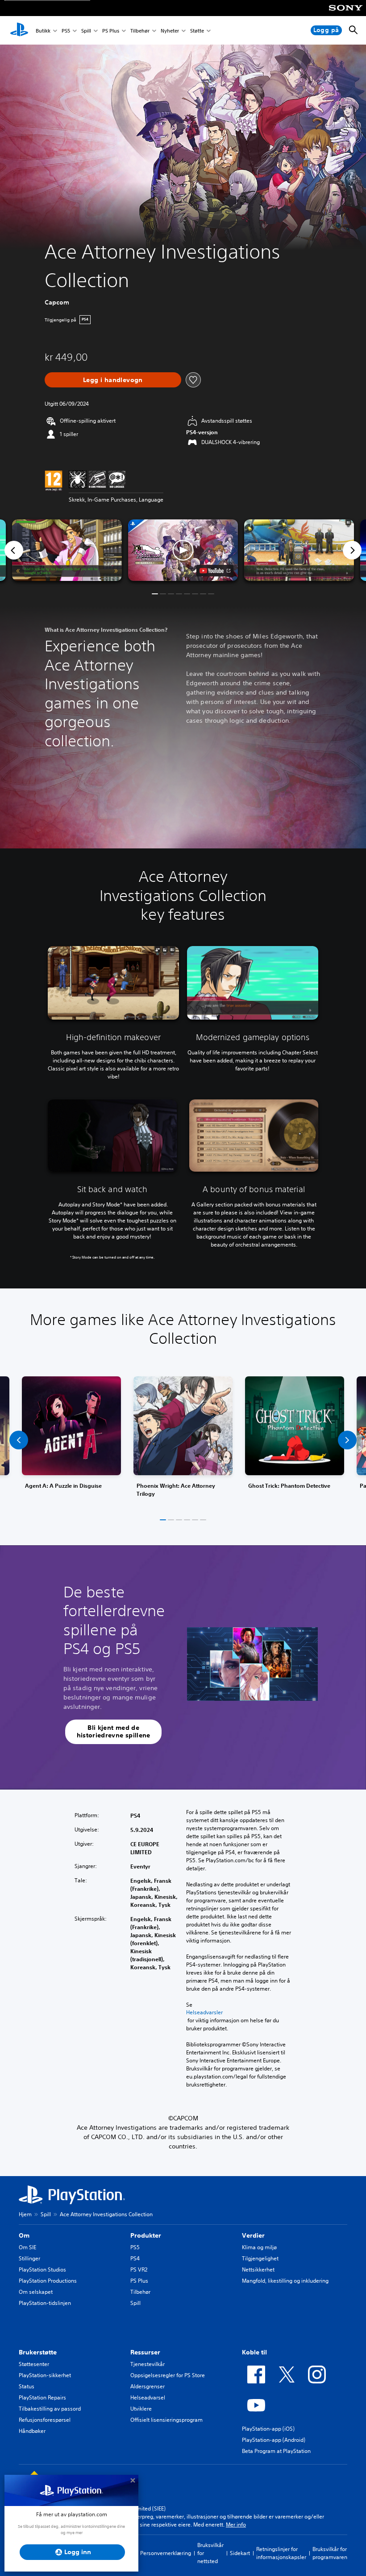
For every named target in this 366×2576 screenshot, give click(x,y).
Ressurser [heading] (145, 2352)
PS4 (135, 2258)
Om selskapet (36, 2292)
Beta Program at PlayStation (276, 2451)
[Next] (352, 550)
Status (27, 2386)
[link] (183, 1440)
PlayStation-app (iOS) (268, 2429)
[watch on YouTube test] (215, 571)
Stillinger (29, 2258)
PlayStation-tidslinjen (45, 2303)
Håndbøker (32, 2431)
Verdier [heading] (253, 2235)
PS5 (66, 31)
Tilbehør (140, 31)
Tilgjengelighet (260, 2258)
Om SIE (27, 2247)
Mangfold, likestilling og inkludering (285, 2281)
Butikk (43, 31)
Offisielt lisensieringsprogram (166, 2420)
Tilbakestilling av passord (50, 2409)
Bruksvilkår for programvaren (330, 2553)
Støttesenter (34, 2364)
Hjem (25, 2214)
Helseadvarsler (204, 2012)
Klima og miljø (259, 2247)
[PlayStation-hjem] (19, 30)
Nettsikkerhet (258, 2269)
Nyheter (170, 31)
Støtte (197, 31)
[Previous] (14, 550)
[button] (183, 550)
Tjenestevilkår (148, 2364)
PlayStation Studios (42, 2269)
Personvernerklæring (166, 2553)
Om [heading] (24, 2235)
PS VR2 (139, 2269)
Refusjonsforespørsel (45, 2420)
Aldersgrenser (148, 2386)
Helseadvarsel (148, 2397)
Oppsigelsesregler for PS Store (168, 2375)
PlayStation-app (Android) (274, 2440)
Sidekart (240, 2553)
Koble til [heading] (254, 2352)
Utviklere (141, 2409)
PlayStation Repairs (42, 2397)
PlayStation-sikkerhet (45, 2375)
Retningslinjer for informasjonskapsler (281, 2553)
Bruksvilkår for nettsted (210, 2553)
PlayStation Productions (48, 2281)
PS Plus (111, 31)
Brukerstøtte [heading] (38, 2352)
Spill (86, 31)
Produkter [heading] (146, 2235)
